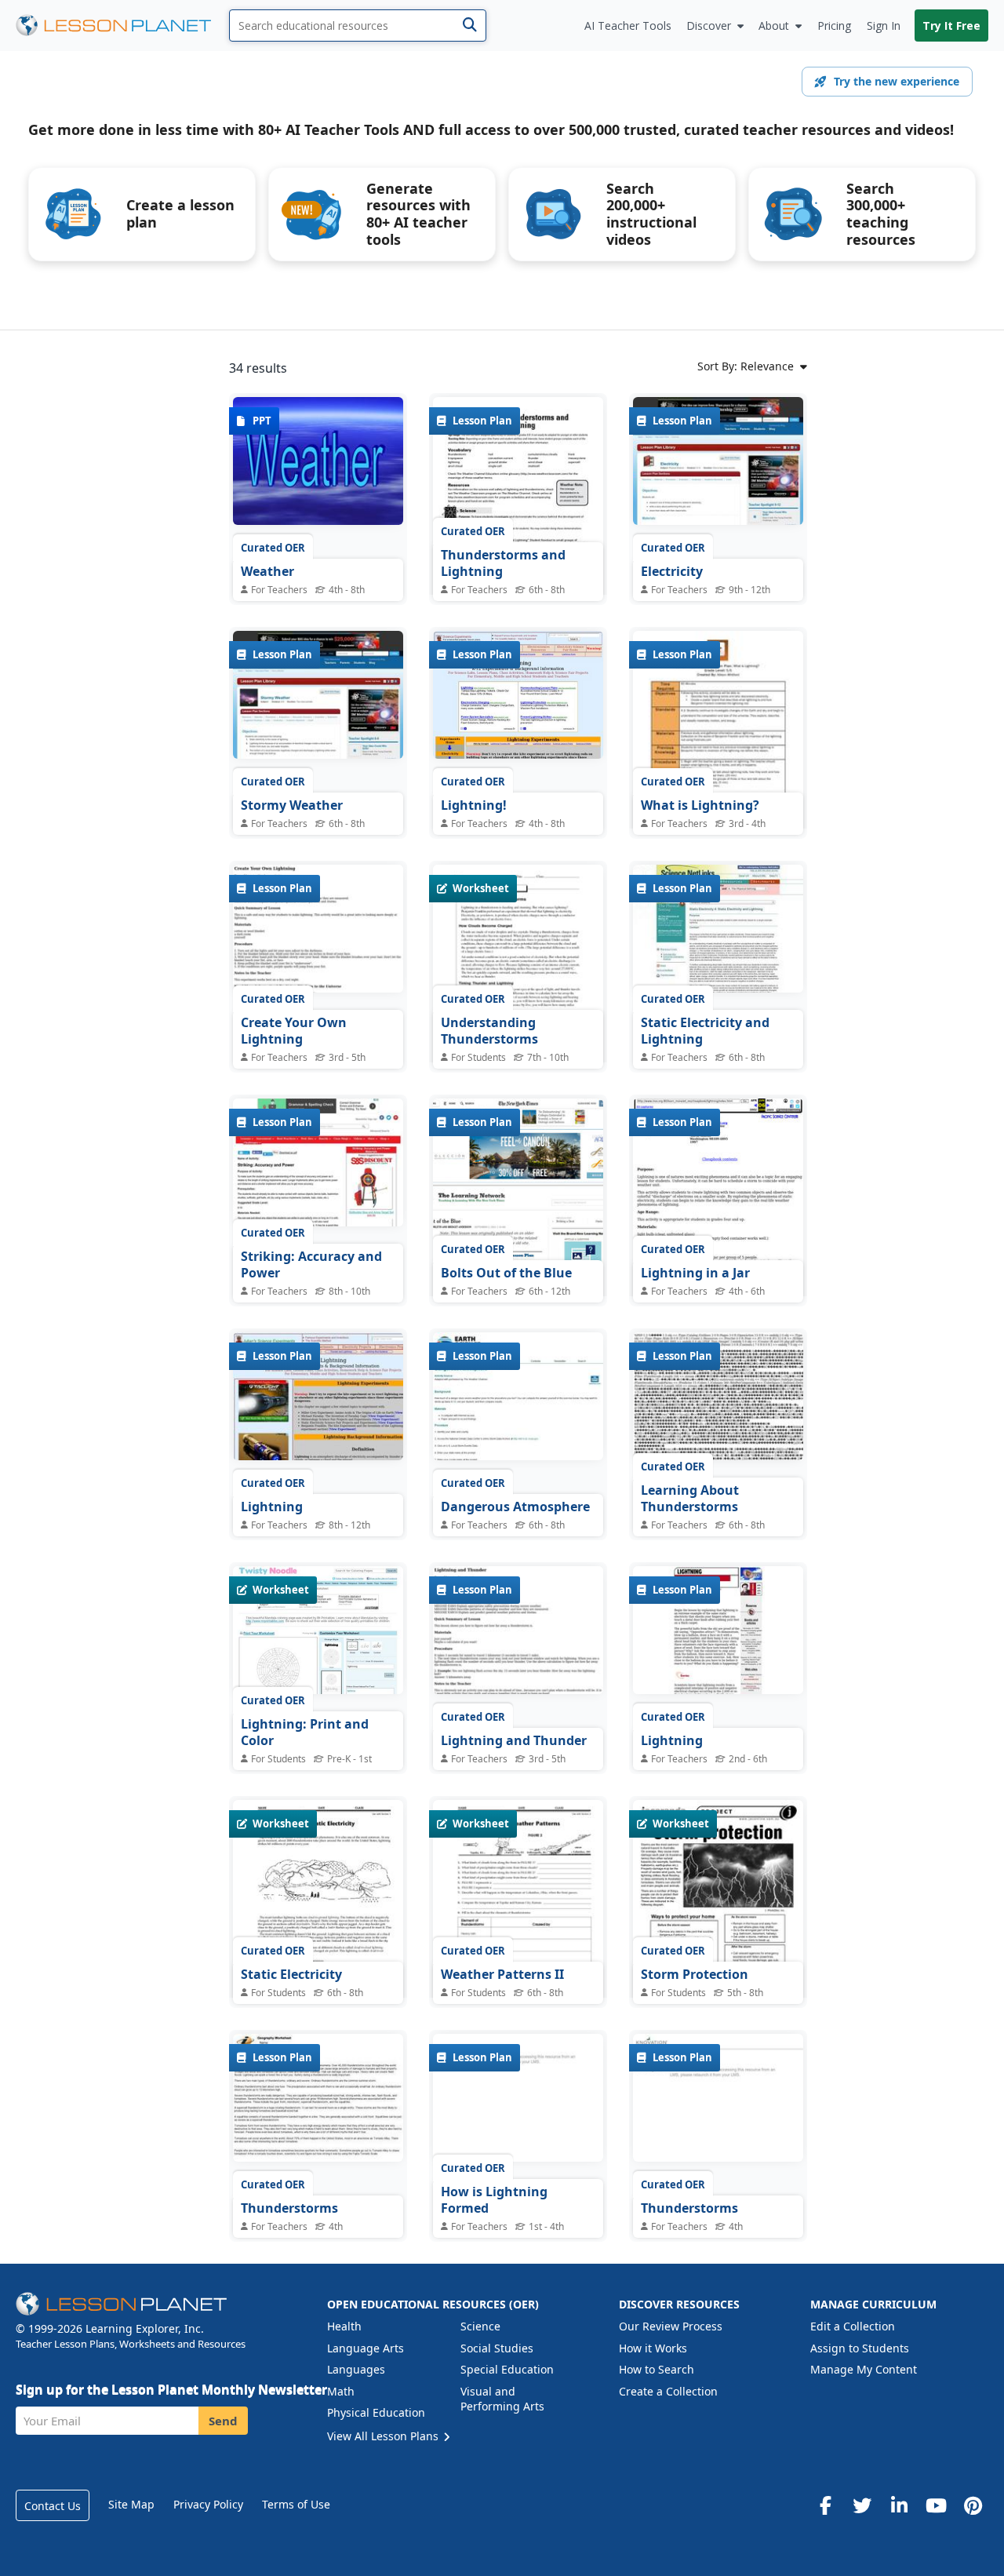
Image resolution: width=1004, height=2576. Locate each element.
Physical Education (376, 2412)
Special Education (507, 2369)
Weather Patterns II (502, 1974)
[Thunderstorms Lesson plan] (318, 2101)
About (774, 26)
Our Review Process (671, 2326)
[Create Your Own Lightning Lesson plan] (318, 931)
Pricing (834, 26)
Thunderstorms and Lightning (503, 563)
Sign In (884, 26)
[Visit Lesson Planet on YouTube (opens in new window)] (936, 2505)
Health (344, 2326)
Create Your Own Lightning (294, 1031)
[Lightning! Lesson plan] (518, 698)
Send (223, 2421)
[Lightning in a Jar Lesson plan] (718, 1208)
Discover (709, 26)
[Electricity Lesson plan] (718, 464)
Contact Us (53, 2506)
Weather (267, 571)
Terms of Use (296, 2504)
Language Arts (366, 2348)
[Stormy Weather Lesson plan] (318, 698)
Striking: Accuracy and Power (311, 1265)
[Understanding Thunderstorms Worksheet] (518, 975)
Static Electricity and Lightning (705, 1031)
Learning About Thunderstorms (690, 1499)
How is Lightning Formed (494, 2200)
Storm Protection (695, 1974)
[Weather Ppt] (318, 464)
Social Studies (497, 2348)
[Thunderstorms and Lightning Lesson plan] (518, 507)
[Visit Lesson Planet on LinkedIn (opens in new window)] (899, 2505)
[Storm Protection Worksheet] (718, 1920)
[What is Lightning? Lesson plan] (718, 741)
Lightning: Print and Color (305, 1733)
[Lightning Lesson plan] (318, 1399)
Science (480, 2326)
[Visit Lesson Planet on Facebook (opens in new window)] (825, 2505)
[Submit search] (469, 26)
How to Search (657, 2369)
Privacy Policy (208, 2504)
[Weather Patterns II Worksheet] (518, 1910)
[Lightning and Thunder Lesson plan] (518, 1633)
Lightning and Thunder (514, 1740)
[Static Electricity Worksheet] (318, 1910)
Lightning (272, 1507)
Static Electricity (291, 1974)
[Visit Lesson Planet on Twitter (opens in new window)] (862, 2505)
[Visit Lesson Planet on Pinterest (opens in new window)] (973, 2505)
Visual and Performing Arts (502, 2399)
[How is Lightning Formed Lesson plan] (518, 2101)
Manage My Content (864, 2369)
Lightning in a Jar (695, 1273)
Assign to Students (860, 2348)
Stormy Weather (292, 805)
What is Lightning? (700, 805)
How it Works (653, 2348)
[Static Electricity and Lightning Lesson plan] (718, 931)
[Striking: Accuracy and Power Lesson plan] (318, 1165)
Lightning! (474, 805)
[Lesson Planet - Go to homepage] (122, 26)
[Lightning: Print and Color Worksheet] (318, 1633)
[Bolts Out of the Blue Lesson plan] (518, 1208)
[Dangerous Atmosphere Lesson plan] (518, 1399)
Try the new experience (897, 81)
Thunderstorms (289, 2208)
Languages (356, 2369)
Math (341, 2391)
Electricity (672, 571)
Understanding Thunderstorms (489, 1031)
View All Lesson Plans (384, 2436)
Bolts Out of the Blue (506, 1273)
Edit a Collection (853, 2326)
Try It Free (951, 26)
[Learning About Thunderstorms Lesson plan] (718, 1399)
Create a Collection (668, 2391)
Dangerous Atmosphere (515, 1507)
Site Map (131, 2504)
